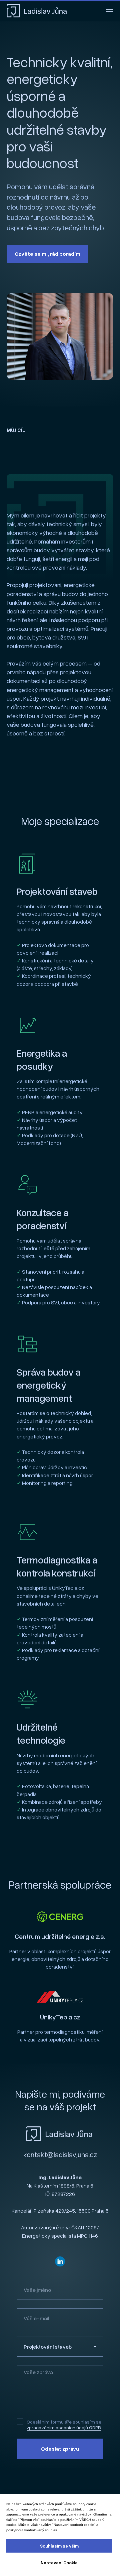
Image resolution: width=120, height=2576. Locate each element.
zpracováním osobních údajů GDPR (64, 2427)
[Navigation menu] (110, 11)
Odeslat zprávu (60, 2449)
